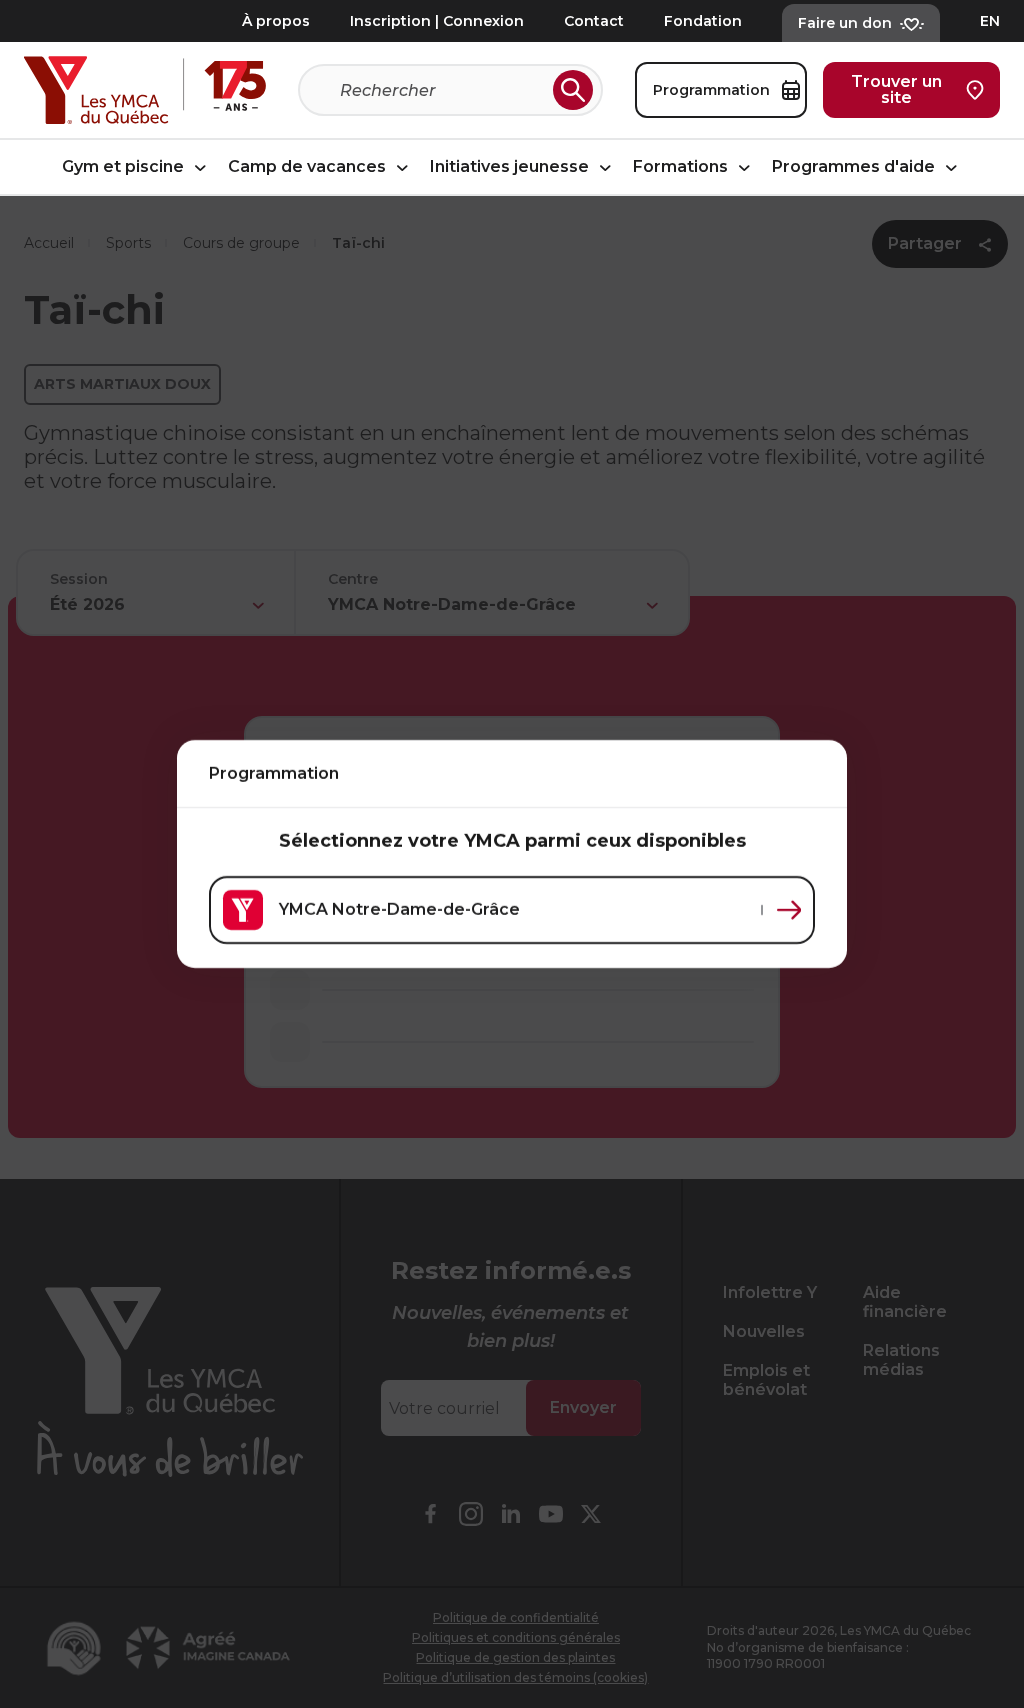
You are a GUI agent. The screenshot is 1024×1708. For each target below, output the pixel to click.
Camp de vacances (309, 167)
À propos (276, 21)
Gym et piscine (125, 167)
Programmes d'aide (855, 167)
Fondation (703, 21)
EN (990, 21)
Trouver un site (896, 89)
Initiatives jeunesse (511, 167)
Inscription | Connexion (437, 21)
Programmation (711, 90)
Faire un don (845, 23)
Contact (594, 21)
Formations (682, 167)
